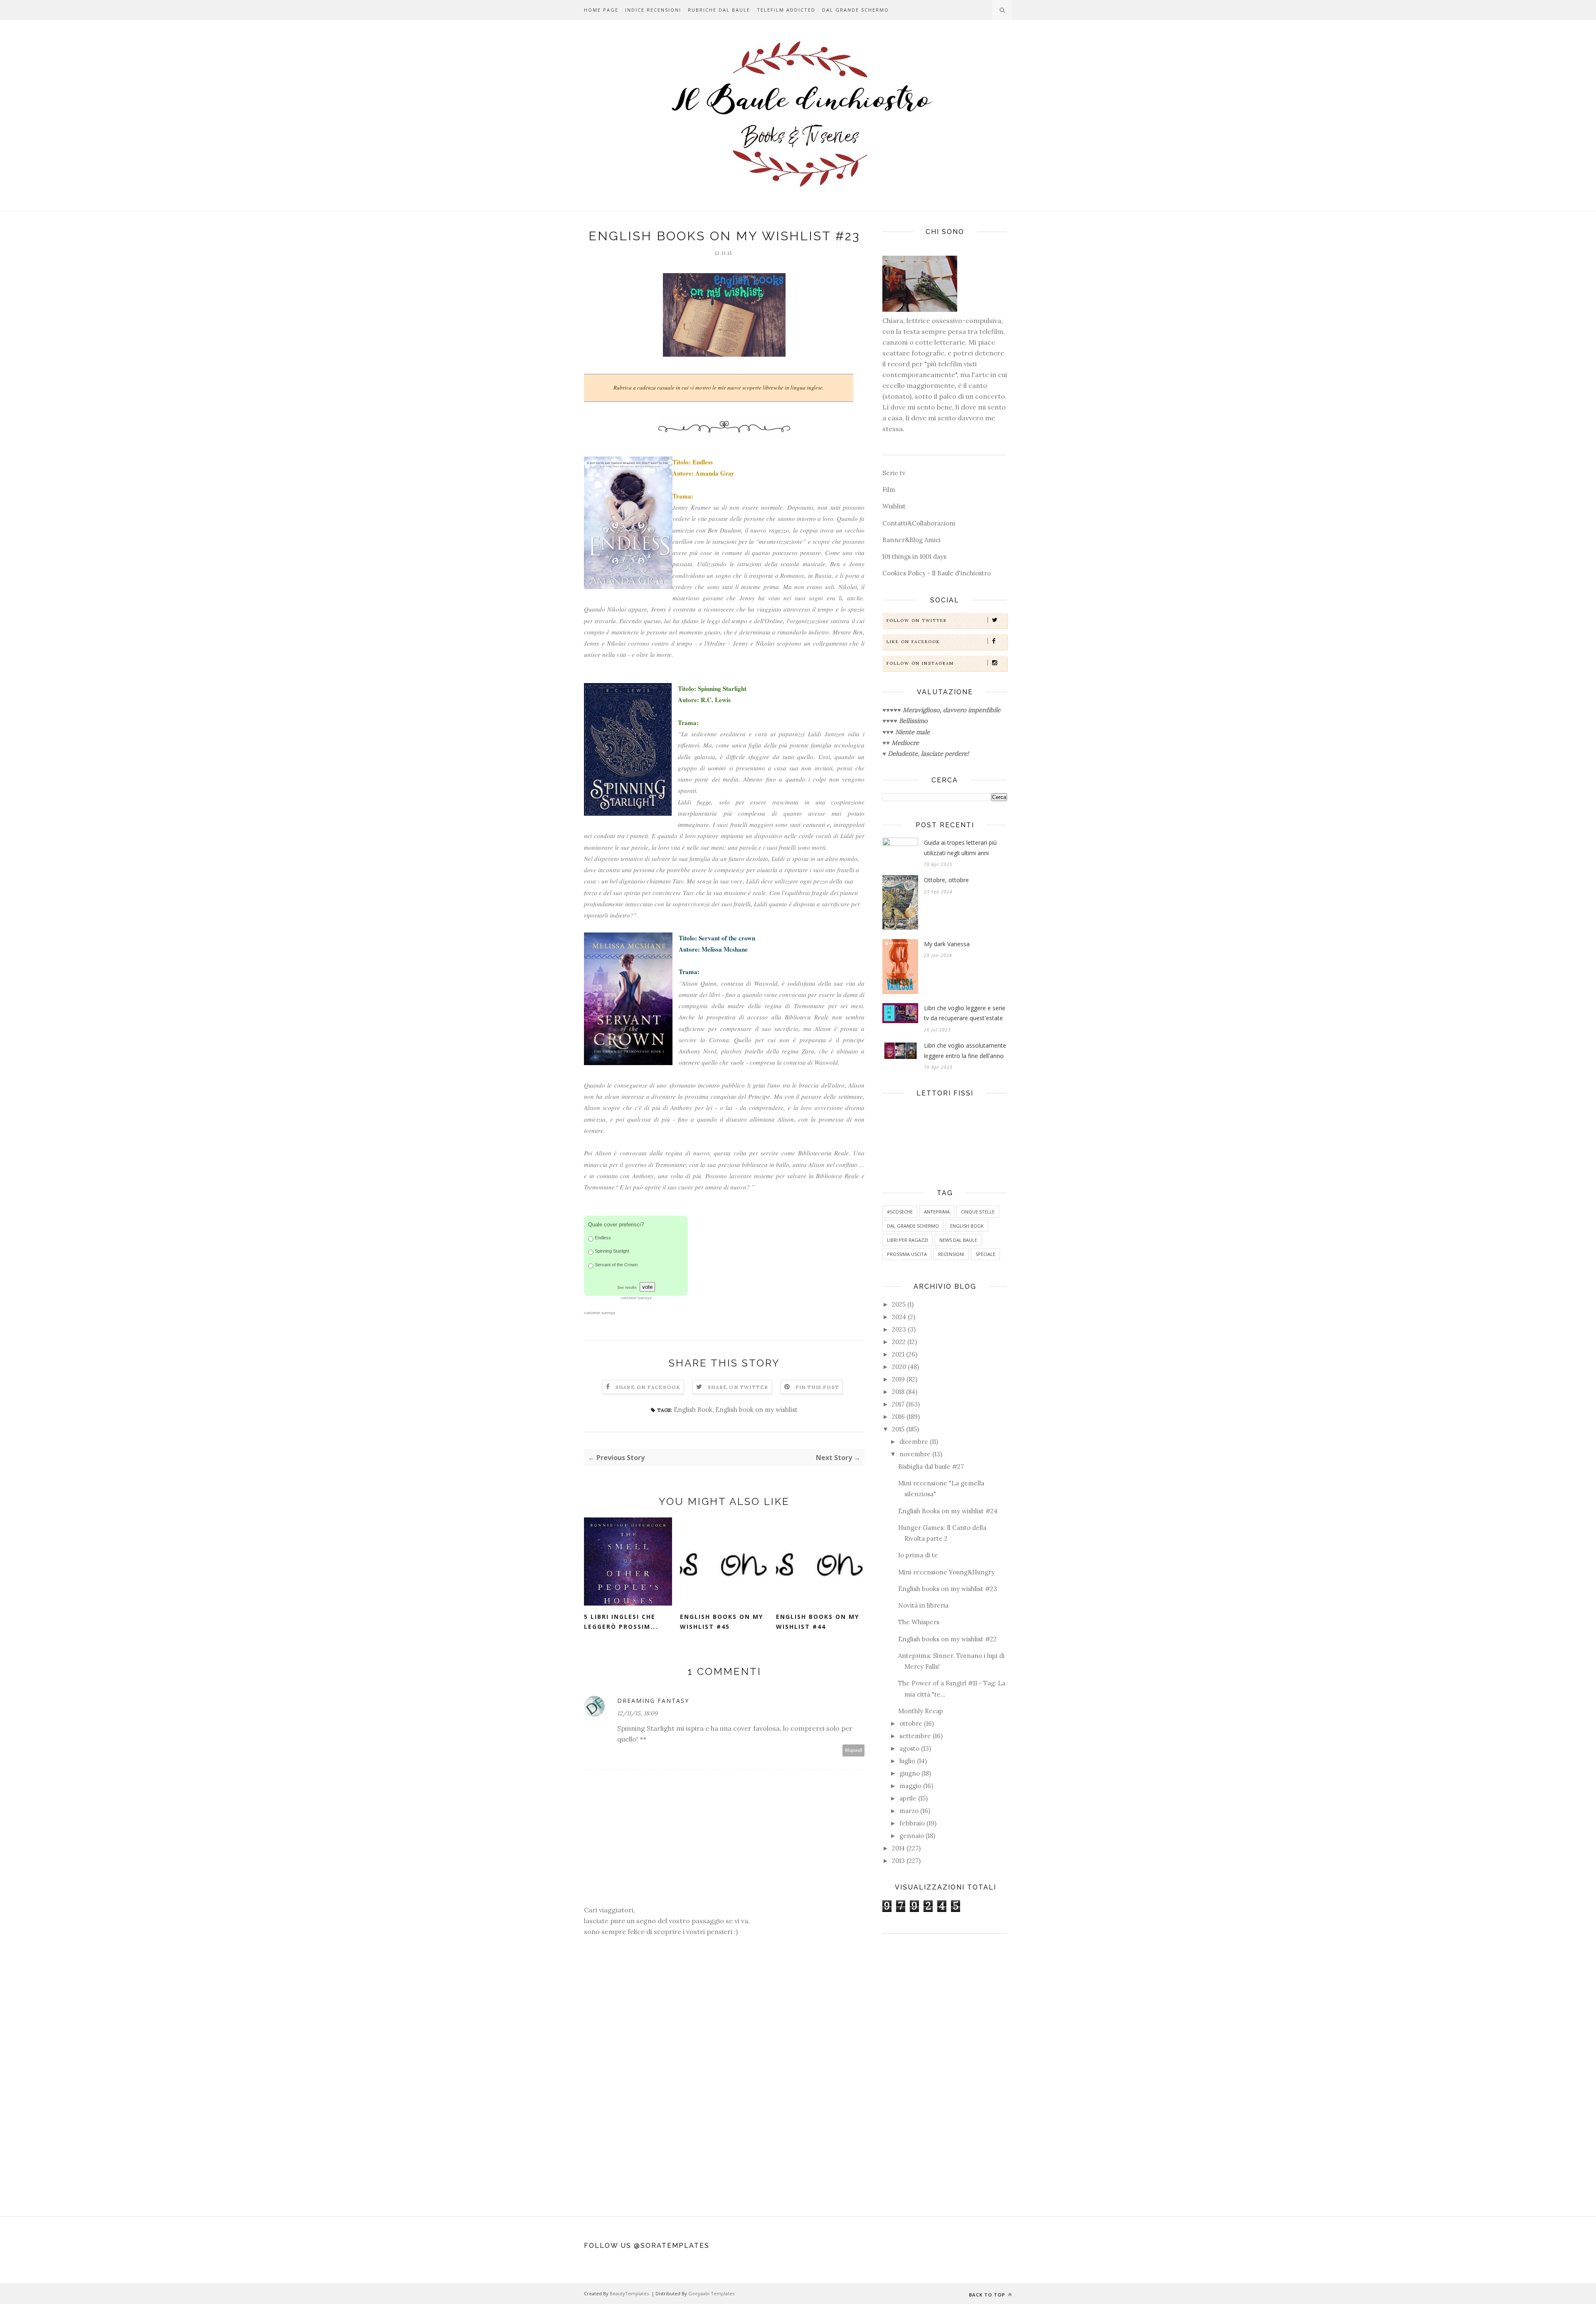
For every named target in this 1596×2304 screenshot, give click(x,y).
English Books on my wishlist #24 (948, 1511)
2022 (899, 1342)
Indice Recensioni (653, 10)
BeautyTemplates (629, 2293)
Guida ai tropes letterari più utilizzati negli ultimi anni (960, 848)
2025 (899, 1304)
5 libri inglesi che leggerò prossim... (621, 1622)
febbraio (912, 1823)
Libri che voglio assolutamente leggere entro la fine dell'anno (965, 1051)
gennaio (912, 1836)
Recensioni (951, 1254)
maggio (910, 1786)
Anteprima (937, 1212)
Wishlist (894, 506)
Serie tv (894, 473)
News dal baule (958, 1240)
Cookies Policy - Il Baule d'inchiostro (937, 573)
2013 (898, 1861)
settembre (915, 1736)
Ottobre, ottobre (946, 880)
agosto (909, 1748)
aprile (908, 1798)
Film (889, 490)
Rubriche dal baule (719, 10)
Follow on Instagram (920, 663)
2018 (898, 1392)
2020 (899, 1367)
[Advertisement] (945, 2071)
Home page (601, 10)
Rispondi (854, 1750)
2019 (898, 1379)
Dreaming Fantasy (653, 1701)
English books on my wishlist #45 (722, 1622)
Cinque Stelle (978, 1212)
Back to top (988, 2295)
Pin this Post (818, 1387)
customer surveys (600, 1313)
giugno (910, 1773)
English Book (693, 1410)
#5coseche (900, 1212)
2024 (899, 1317)
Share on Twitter (738, 1387)
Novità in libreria (923, 1605)
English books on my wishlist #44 (818, 1622)
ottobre (911, 1723)
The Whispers (919, 1622)
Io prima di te (918, 1555)
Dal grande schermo (856, 10)
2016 (898, 1417)
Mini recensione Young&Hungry (946, 1572)
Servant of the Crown (616, 1265)
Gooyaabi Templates (711, 2293)
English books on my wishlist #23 (948, 1589)
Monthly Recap (921, 1711)
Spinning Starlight (612, 1251)
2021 (898, 1354)
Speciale (985, 1254)
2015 (898, 1429)
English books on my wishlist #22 (947, 1639)
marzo (909, 1811)
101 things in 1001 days (914, 556)
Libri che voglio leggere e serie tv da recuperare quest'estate (965, 1013)
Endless (603, 1238)
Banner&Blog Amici (911, 540)
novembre (915, 1454)
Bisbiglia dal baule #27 (931, 1467)
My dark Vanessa (947, 944)
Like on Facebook (913, 642)
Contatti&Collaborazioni (919, 523)
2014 (898, 1848)
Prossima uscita (907, 1254)
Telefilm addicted (786, 10)
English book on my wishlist (756, 1410)
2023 (899, 1329)
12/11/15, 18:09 (637, 1713)
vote (647, 1287)
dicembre (914, 1442)
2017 (898, 1404)
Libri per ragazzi (908, 1240)
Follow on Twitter (917, 620)
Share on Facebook (648, 1387)
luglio (907, 1761)
